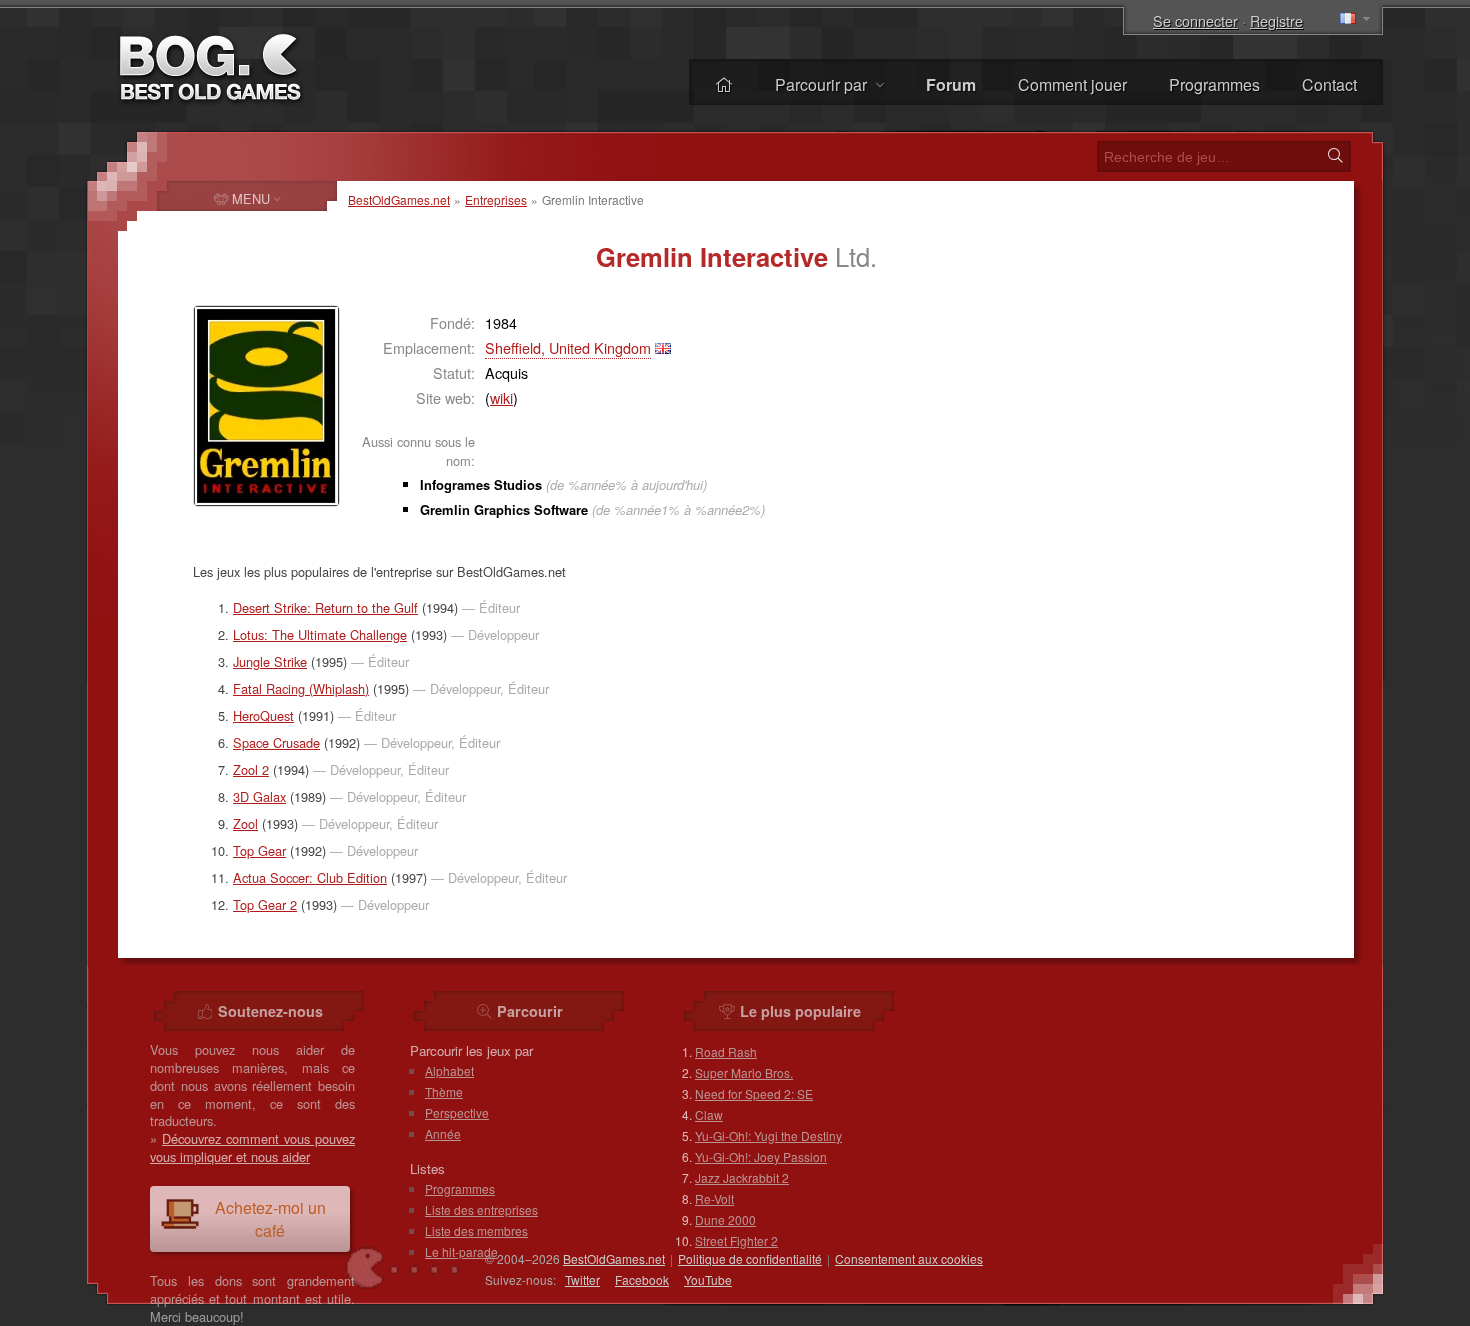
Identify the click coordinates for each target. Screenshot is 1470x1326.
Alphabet (449, 1070)
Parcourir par (823, 84)
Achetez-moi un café (270, 1219)
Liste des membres (476, 1230)
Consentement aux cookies (909, 1258)
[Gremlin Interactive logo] (266, 406)
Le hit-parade (461, 1251)
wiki (501, 397)
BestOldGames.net (399, 199)
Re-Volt (714, 1198)
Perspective (457, 1112)
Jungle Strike (270, 661)
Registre (1276, 20)
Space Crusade (276, 742)
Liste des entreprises (481, 1209)
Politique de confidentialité (750, 1258)
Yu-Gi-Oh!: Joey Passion (761, 1156)
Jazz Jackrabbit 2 (742, 1177)
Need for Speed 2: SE (754, 1093)
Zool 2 (251, 769)
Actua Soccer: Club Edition (310, 877)
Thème (444, 1091)
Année (443, 1133)
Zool (245, 823)
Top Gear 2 (265, 904)
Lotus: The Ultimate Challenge (320, 634)
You (708, 1279)
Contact (1329, 84)
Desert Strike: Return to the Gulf (325, 607)
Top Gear (259, 850)
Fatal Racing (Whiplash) (301, 688)
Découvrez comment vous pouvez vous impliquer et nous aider (252, 1147)
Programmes (1214, 84)
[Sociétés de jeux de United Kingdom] (663, 347)
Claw (709, 1114)
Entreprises (496, 199)
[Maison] (724, 84)
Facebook (642, 1279)
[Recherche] (1335, 156)
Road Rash (726, 1051)
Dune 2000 (725, 1219)
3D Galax (259, 796)
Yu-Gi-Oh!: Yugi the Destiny (768, 1135)
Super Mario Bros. (744, 1072)
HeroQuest (263, 715)
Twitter (582, 1279)
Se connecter (1195, 20)
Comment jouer (1072, 84)
